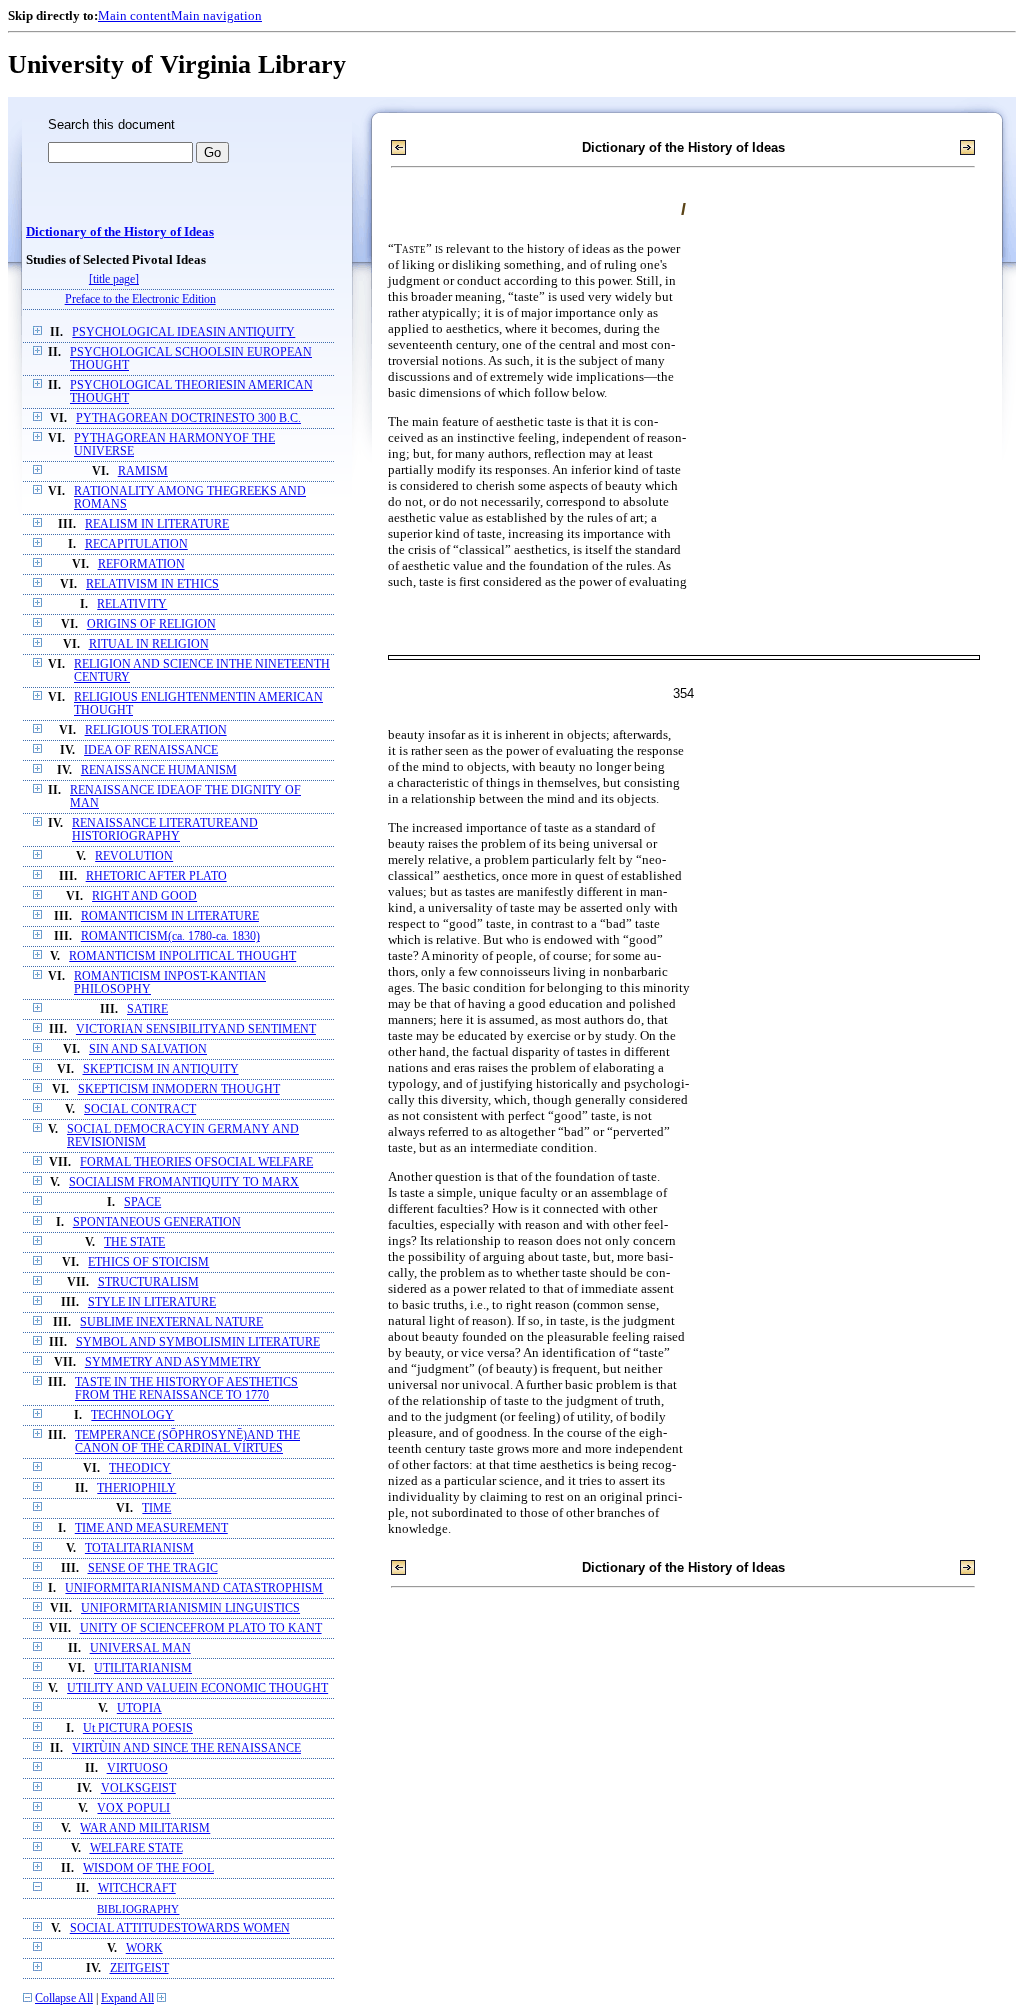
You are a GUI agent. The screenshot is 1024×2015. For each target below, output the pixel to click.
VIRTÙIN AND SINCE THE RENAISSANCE (186, 1748)
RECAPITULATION (136, 544)
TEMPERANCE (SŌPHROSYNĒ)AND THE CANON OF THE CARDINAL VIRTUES (187, 1442)
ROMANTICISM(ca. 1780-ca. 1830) (170, 936)
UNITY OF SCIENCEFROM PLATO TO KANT (201, 1628)
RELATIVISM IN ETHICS (152, 584)
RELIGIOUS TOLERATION (156, 730)
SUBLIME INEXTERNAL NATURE (171, 1322)
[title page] (114, 279)
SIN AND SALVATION (148, 1049)
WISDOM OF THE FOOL (148, 1868)
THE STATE (134, 1242)
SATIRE (147, 1009)
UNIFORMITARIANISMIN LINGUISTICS (190, 1608)
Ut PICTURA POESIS (138, 1728)
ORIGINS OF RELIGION (151, 624)
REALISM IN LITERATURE (157, 524)
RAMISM (143, 471)
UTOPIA (139, 1708)
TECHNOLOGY (132, 1415)
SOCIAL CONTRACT (140, 1109)
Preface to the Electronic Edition (140, 299)
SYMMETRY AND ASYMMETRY (173, 1362)
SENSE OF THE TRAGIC (153, 1568)
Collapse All (64, 1998)
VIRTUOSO (137, 1768)
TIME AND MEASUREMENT (151, 1528)
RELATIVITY (132, 604)
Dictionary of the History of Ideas (120, 232)
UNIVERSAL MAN (140, 1648)
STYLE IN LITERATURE (152, 1302)
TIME (156, 1508)
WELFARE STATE (136, 1848)
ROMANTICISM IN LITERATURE (170, 916)
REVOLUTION (134, 856)
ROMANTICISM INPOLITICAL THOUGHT (182, 956)
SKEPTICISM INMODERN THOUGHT (179, 1089)
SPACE (142, 1202)
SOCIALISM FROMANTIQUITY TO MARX (184, 1182)
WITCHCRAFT (137, 1888)
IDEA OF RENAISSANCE (151, 750)
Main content (134, 15)
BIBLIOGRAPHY (138, 1909)
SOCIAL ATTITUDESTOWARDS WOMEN (180, 1928)
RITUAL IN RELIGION (149, 644)
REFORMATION (141, 564)
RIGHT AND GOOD (144, 896)
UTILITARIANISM (143, 1668)
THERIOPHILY (136, 1488)
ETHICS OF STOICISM (148, 1262)
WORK (144, 1948)
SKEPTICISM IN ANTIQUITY (161, 1069)
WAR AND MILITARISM (145, 1828)
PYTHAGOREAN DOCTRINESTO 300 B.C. (188, 418)
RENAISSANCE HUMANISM (159, 770)
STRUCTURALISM (148, 1282)
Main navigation (216, 15)
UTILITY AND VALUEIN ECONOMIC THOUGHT (197, 1688)
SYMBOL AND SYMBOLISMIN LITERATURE (198, 1342)
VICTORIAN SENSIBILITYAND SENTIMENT (196, 1029)
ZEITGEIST (139, 1968)
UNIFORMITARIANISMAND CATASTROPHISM (194, 1588)
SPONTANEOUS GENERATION (157, 1222)
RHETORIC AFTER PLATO (156, 876)
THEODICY (140, 1468)
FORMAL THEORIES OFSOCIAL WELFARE (196, 1162)
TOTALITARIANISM (139, 1548)
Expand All (127, 1998)
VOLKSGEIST (138, 1788)
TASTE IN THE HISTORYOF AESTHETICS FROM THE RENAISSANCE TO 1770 (186, 1389)
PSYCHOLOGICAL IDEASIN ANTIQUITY (183, 332)
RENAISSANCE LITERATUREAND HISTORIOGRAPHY (165, 830)
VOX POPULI (133, 1808)
